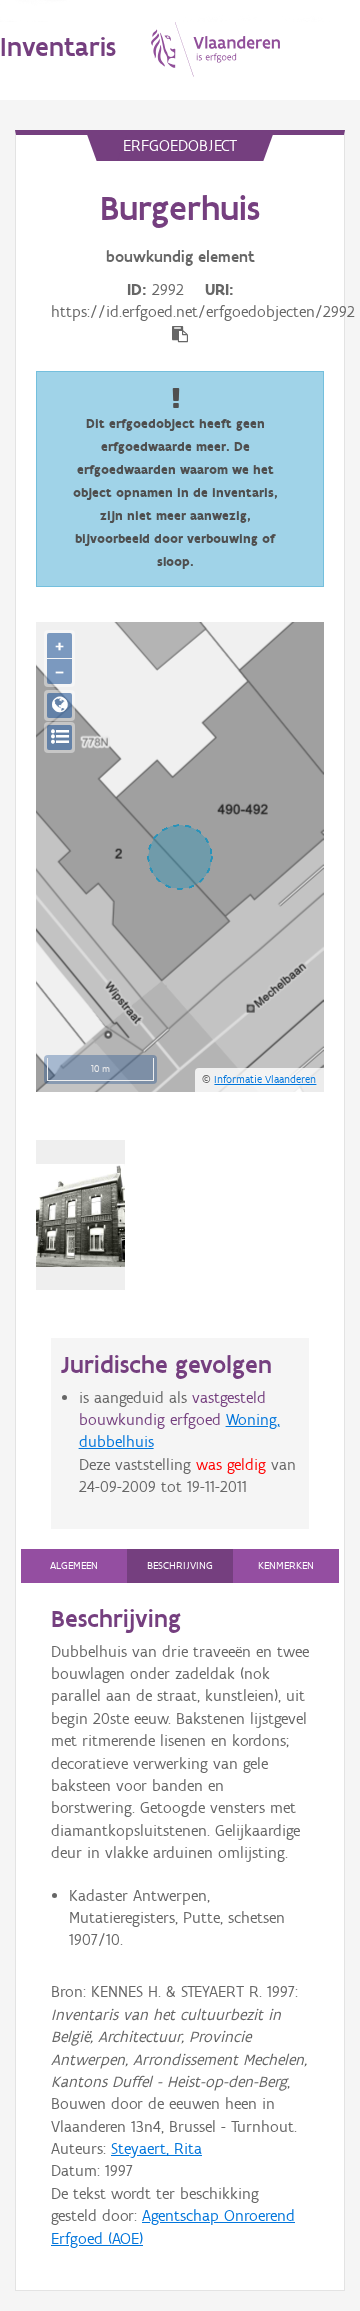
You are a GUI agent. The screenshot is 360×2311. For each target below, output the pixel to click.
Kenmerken (286, 1565)
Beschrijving (180, 1565)
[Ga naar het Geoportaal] (59, 705)
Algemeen (74, 1565)
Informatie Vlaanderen (265, 1079)
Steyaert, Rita (156, 2148)
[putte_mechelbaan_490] (80, 1215)
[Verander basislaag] (59, 737)
